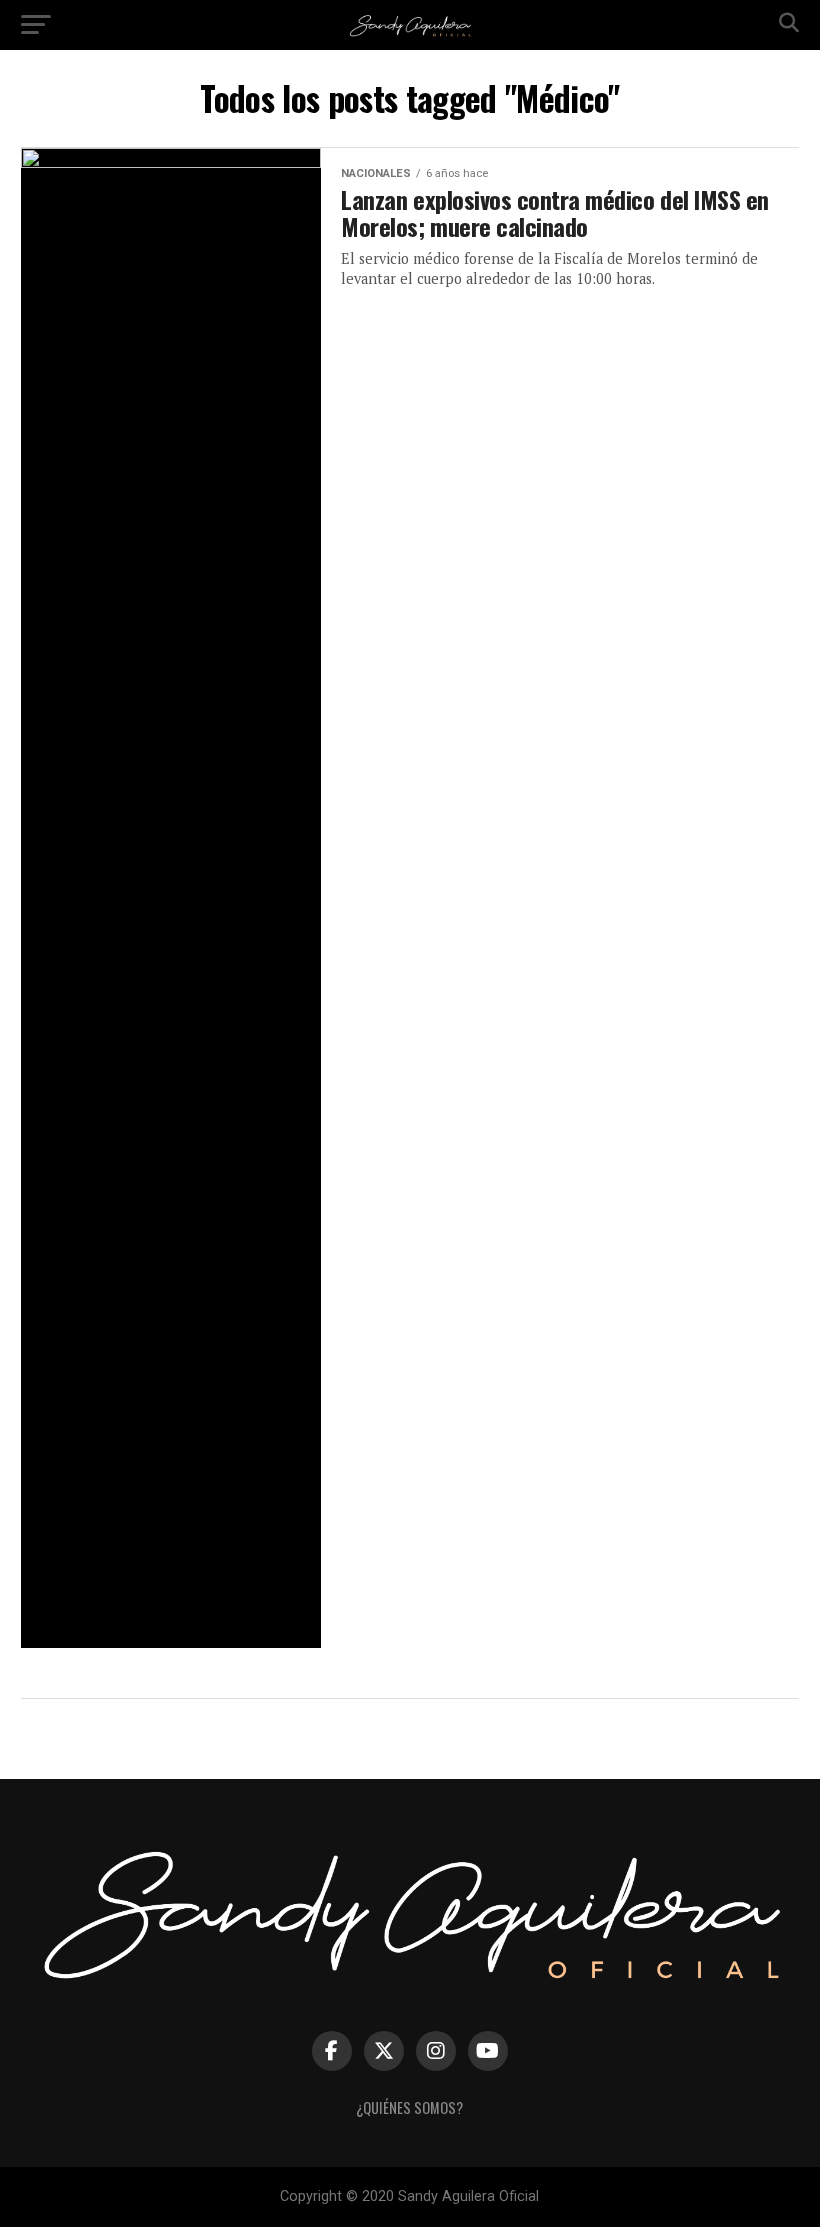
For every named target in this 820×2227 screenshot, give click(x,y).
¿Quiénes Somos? (409, 2107)
